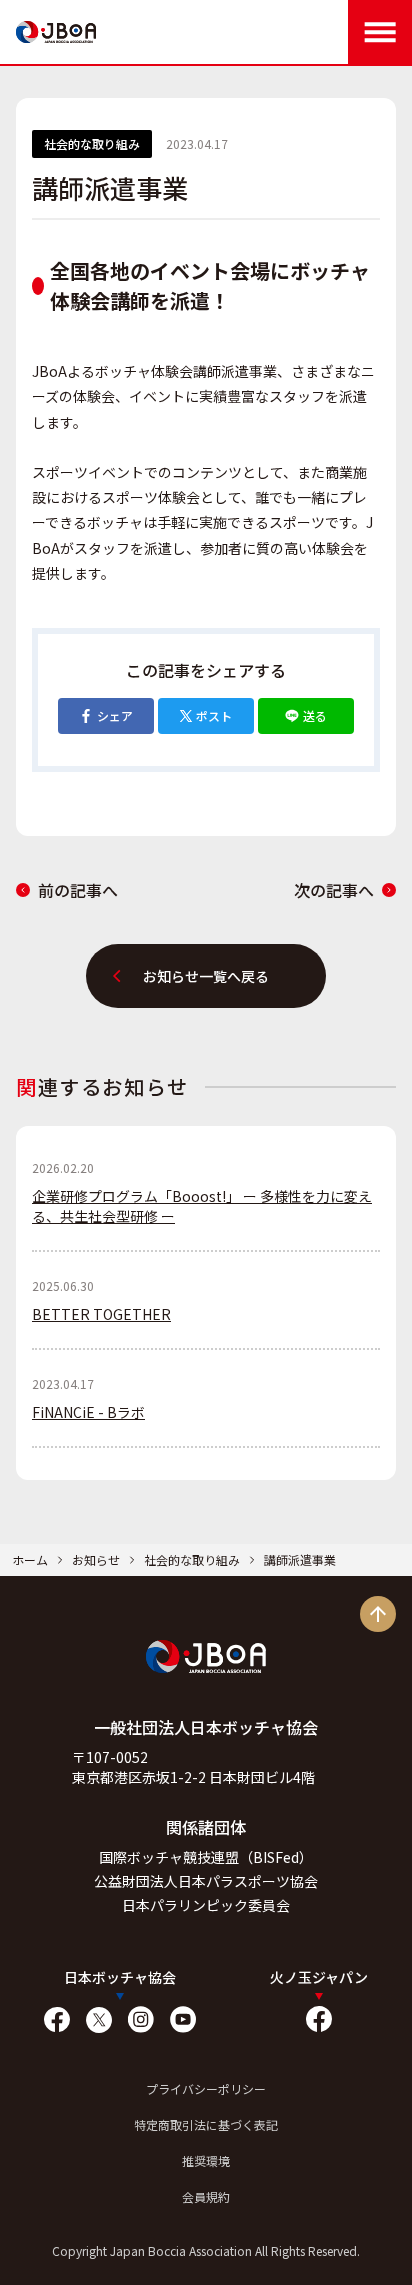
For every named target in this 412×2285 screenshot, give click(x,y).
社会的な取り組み (192, 1559)
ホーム (30, 1559)
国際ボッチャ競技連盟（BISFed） (206, 1857)
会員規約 (206, 2196)
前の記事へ (78, 890)
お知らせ (96, 1559)
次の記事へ (334, 890)
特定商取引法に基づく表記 (206, 2124)
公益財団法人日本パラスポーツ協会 (206, 1881)
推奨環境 (206, 2160)
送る (315, 715)
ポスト (214, 715)
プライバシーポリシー (206, 2088)
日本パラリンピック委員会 (206, 1905)
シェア (115, 715)
